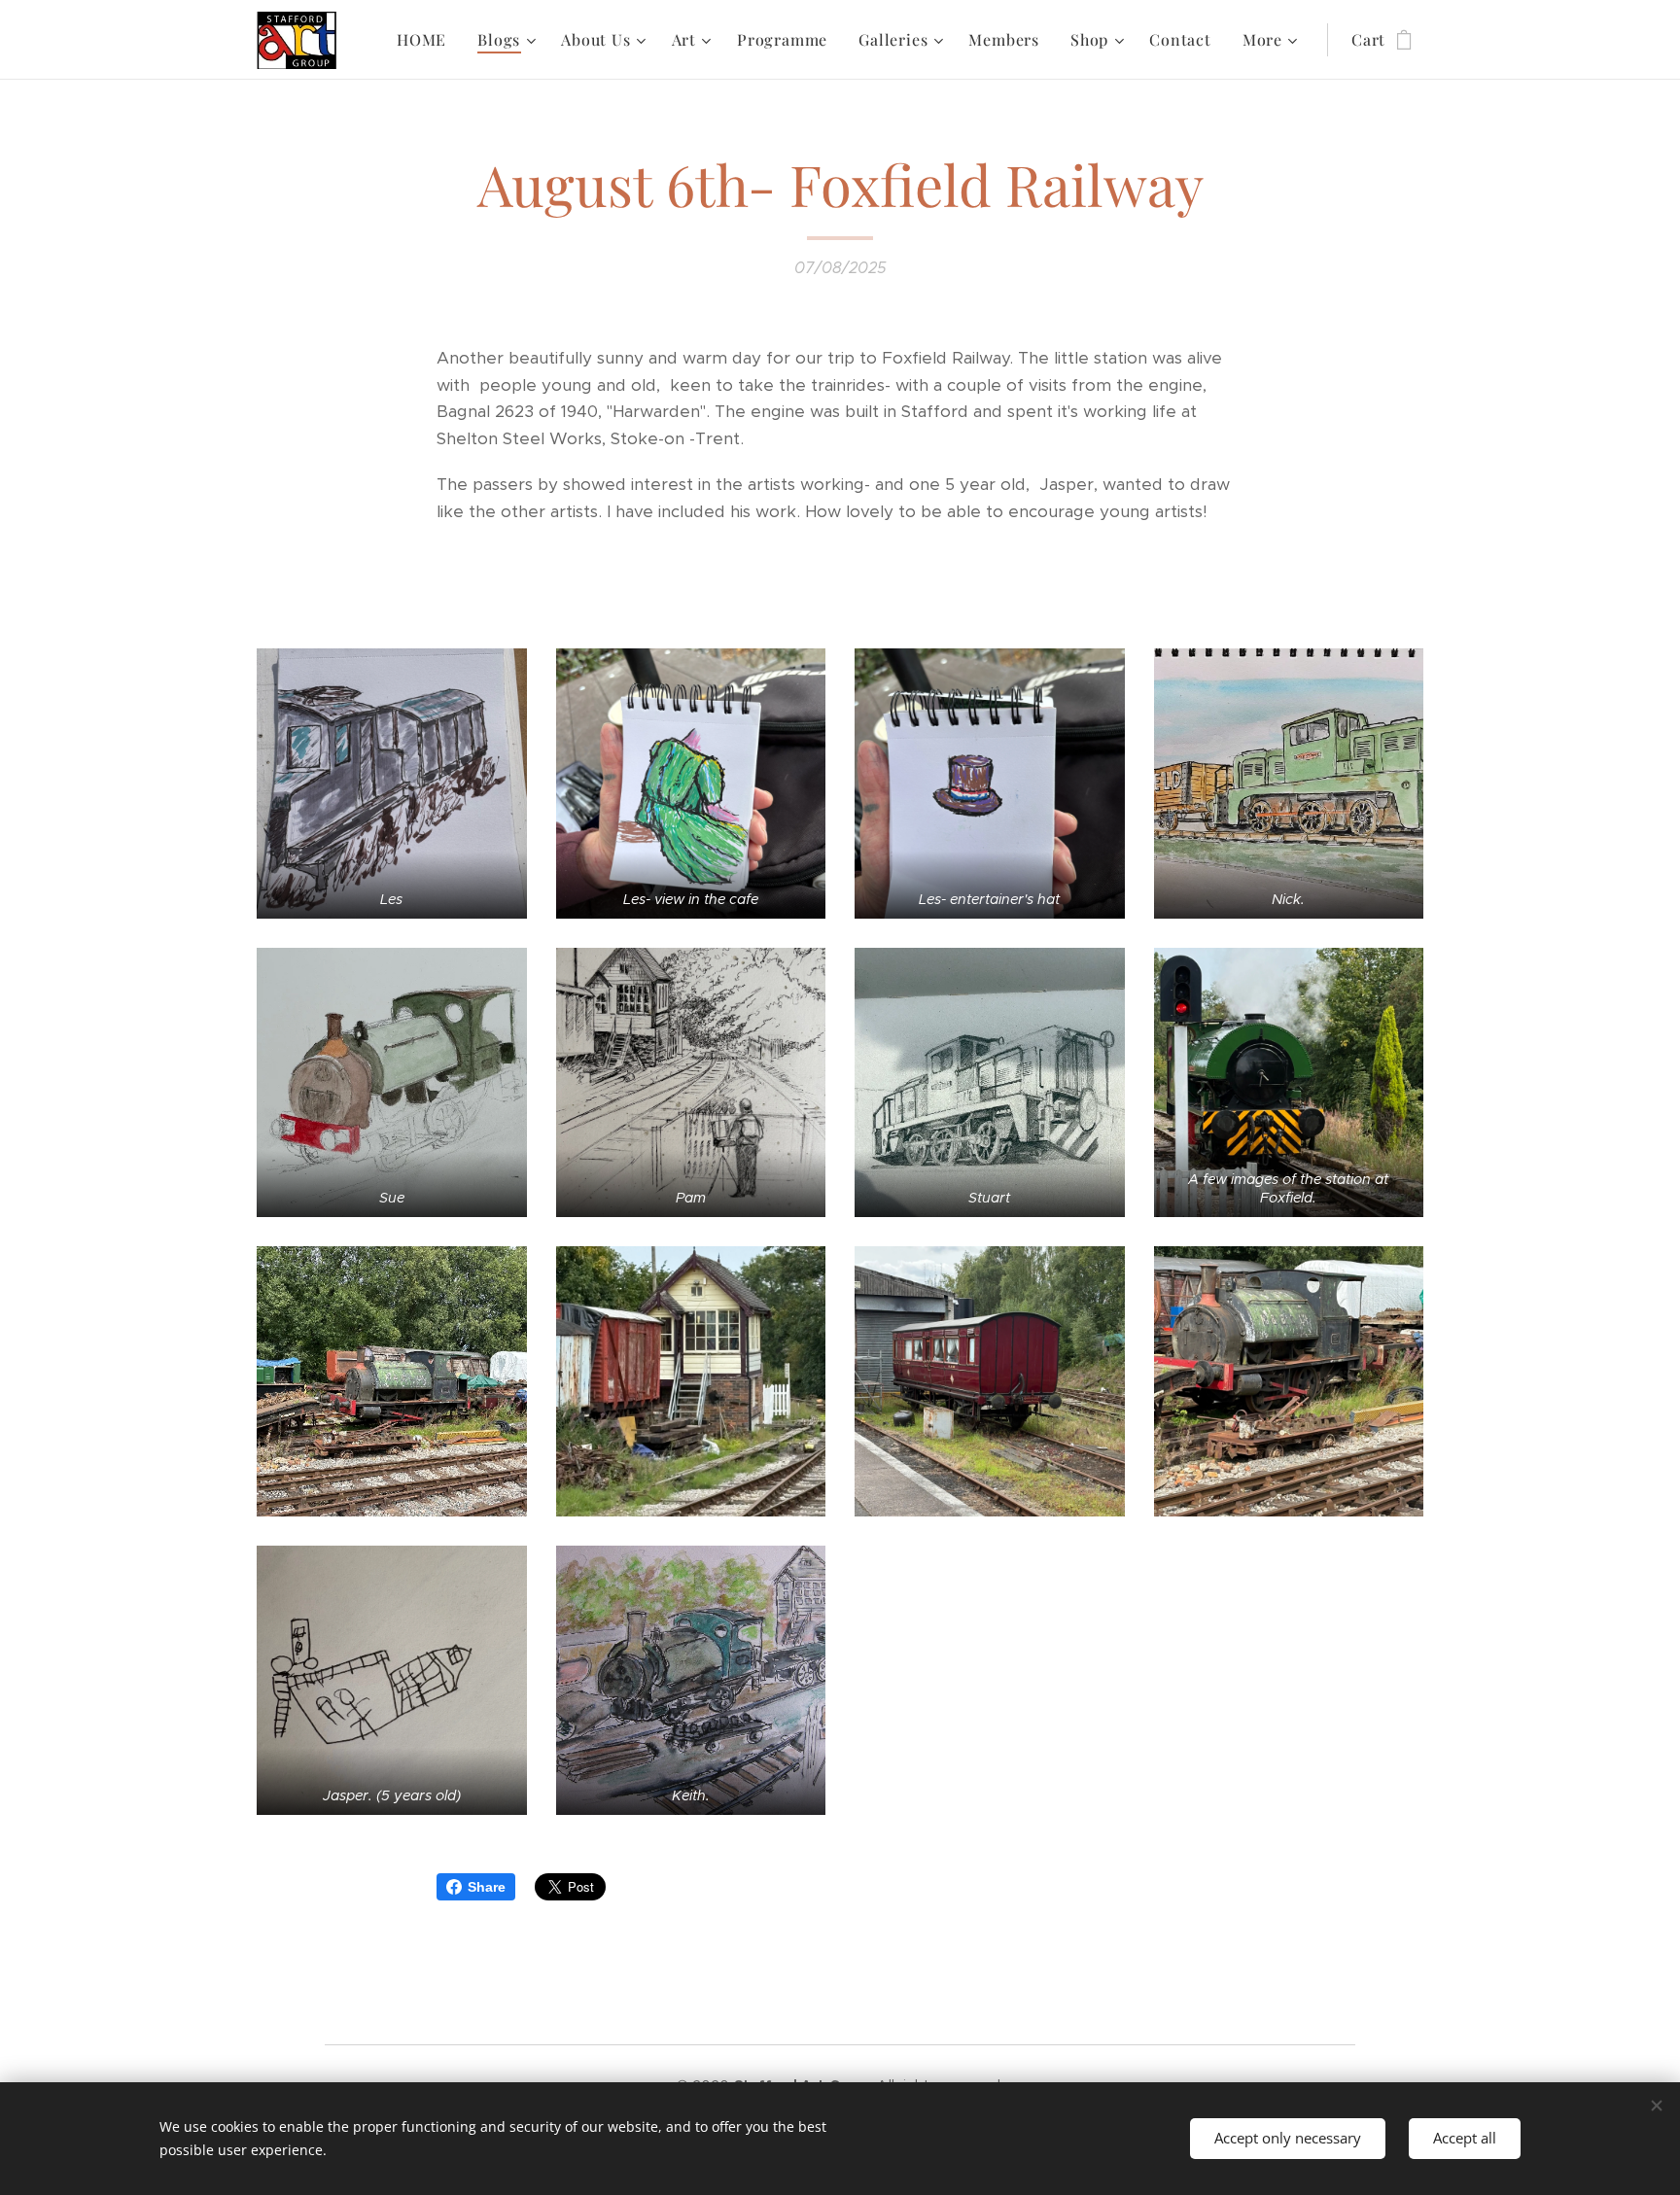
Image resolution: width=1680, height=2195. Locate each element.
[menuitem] (427, 40)
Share (487, 1887)
